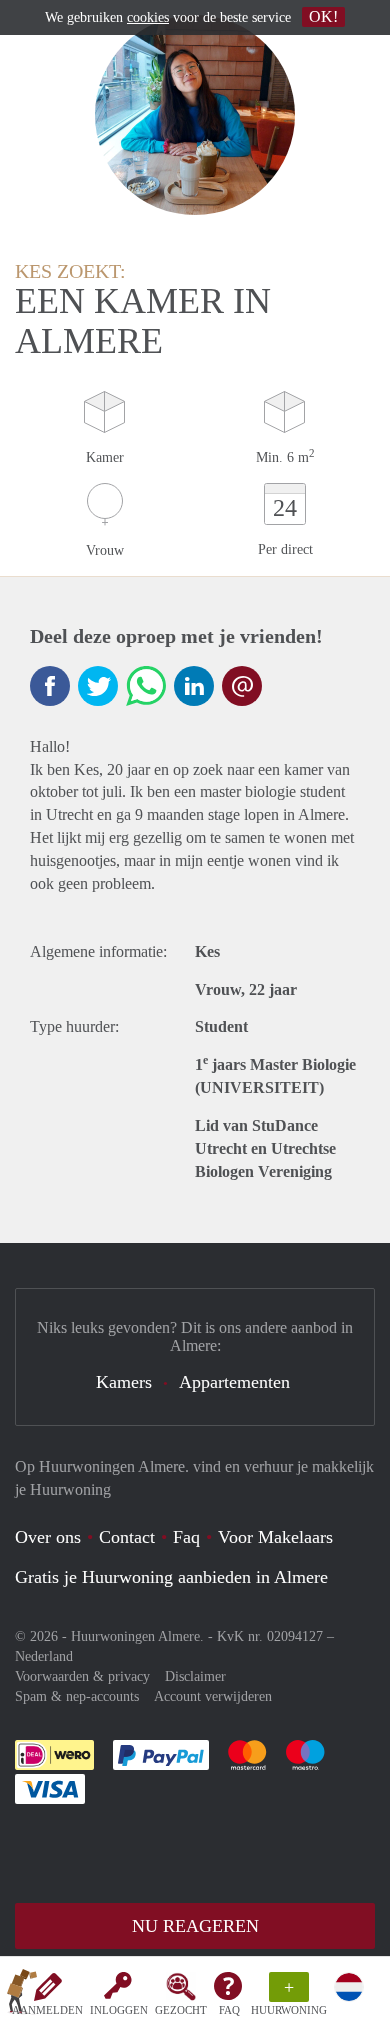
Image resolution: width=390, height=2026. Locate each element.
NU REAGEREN (195, 1926)
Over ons (48, 1537)
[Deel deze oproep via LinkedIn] (194, 686)
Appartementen (234, 1382)
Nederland (44, 1656)
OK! (323, 16)
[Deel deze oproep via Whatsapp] (146, 686)
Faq (186, 1537)
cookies (148, 17)
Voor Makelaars (275, 1537)
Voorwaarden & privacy (82, 1676)
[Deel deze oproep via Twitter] (98, 686)
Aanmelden (47, 2010)
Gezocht (181, 2010)
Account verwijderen (213, 1696)
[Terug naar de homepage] (22, 1995)
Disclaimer (195, 1676)
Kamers (124, 1382)
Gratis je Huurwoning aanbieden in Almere (171, 1577)
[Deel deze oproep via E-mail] (242, 686)
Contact (127, 1537)
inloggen (119, 2010)
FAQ (229, 2010)
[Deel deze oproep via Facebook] (50, 686)
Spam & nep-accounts (77, 1696)
